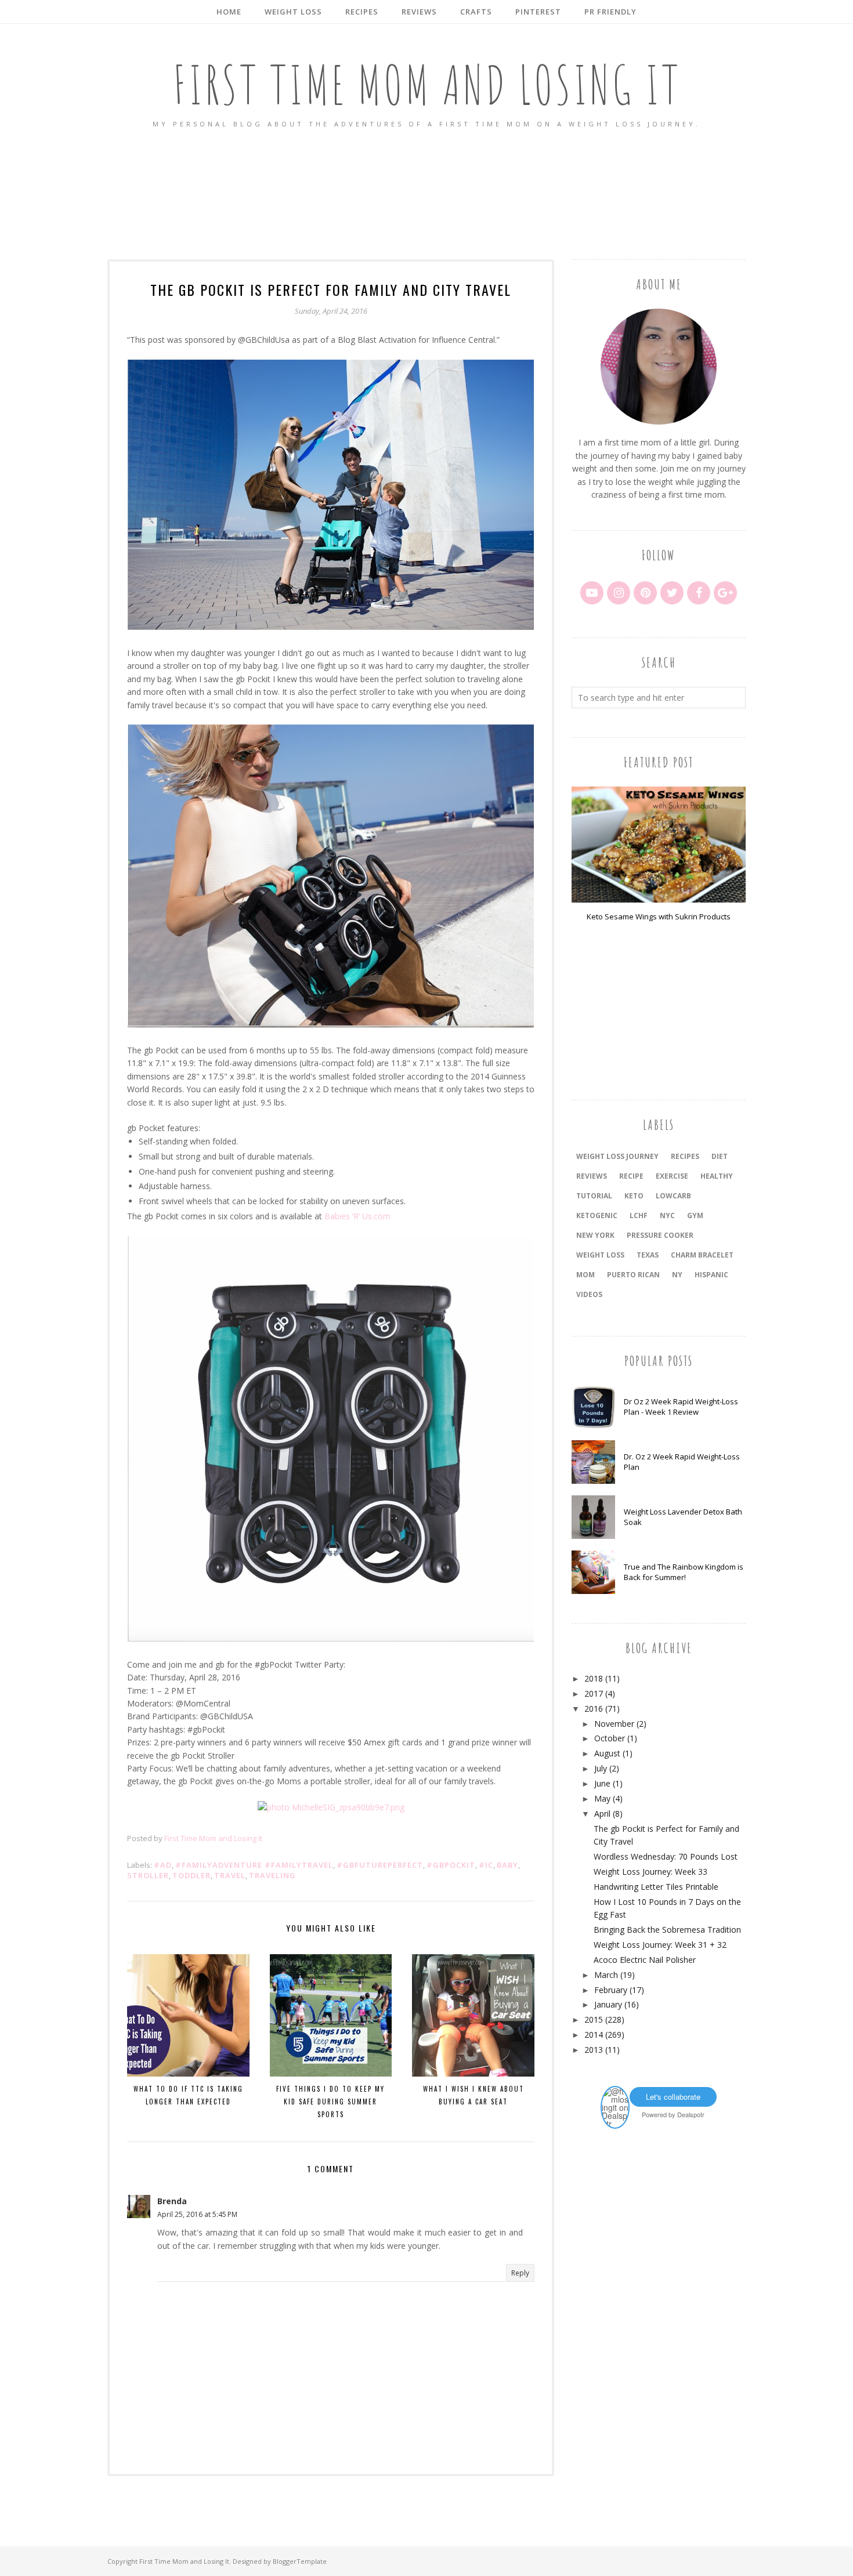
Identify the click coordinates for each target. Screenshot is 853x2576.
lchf (639, 1215)
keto (634, 1196)
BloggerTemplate (300, 2561)
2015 (594, 2019)
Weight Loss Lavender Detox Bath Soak (683, 1517)
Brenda (172, 2201)
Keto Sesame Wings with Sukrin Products (659, 916)
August (607, 1753)
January (608, 2004)
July (601, 1768)
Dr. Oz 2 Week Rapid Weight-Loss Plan (682, 1462)
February (611, 1990)
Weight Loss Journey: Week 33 (650, 1872)
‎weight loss (600, 1255)
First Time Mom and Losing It (427, 84)
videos (589, 1294)
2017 (594, 1693)
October (610, 1738)
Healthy (717, 1176)
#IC (486, 1865)
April (602, 1814)
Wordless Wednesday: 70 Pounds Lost (666, 1856)
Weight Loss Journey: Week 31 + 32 (660, 1945)
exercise (672, 1176)
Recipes (685, 1156)
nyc (667, 1215)
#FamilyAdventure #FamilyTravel (254, 1865)
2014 (594, 2035)
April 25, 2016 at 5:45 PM (197, 2214)
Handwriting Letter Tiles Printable (656, 1887)
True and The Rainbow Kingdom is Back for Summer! (684, 1572)
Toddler (191, 1875)
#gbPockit (451, 1865)
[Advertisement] (426, 195)
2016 (594, 1709)
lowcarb (673, 1196)
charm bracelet (702, 1255)
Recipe (631, 1176)
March (606, 1975)
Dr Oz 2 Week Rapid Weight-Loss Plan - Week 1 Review (681, 1407)
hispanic (711, 1275)
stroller (148, 1875)
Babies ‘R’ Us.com (357, 1216)
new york (595, 1235)
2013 (594, 2050)
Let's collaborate (673, 2097)
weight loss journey (617, 1156)
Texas (648, 1255)
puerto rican (633, 1275)
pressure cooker (660, 1235)
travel (230, 1875)
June (602, 1783)
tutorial (594, 1196)
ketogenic (597, 1215)
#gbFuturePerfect (380, 1865)
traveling (272, 1875)
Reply (520, 2273)
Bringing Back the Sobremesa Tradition (667, 1930)
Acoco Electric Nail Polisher (645, 1960)
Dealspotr (691, 2114)
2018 (594, 1678)
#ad (163, 1865)
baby (507, 1865)
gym (695, 1215)
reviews (592, 1176)
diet (720, 1156)
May (602, 1798)
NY (677, 1275)
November (614, 1724)
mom (585, 1275)
